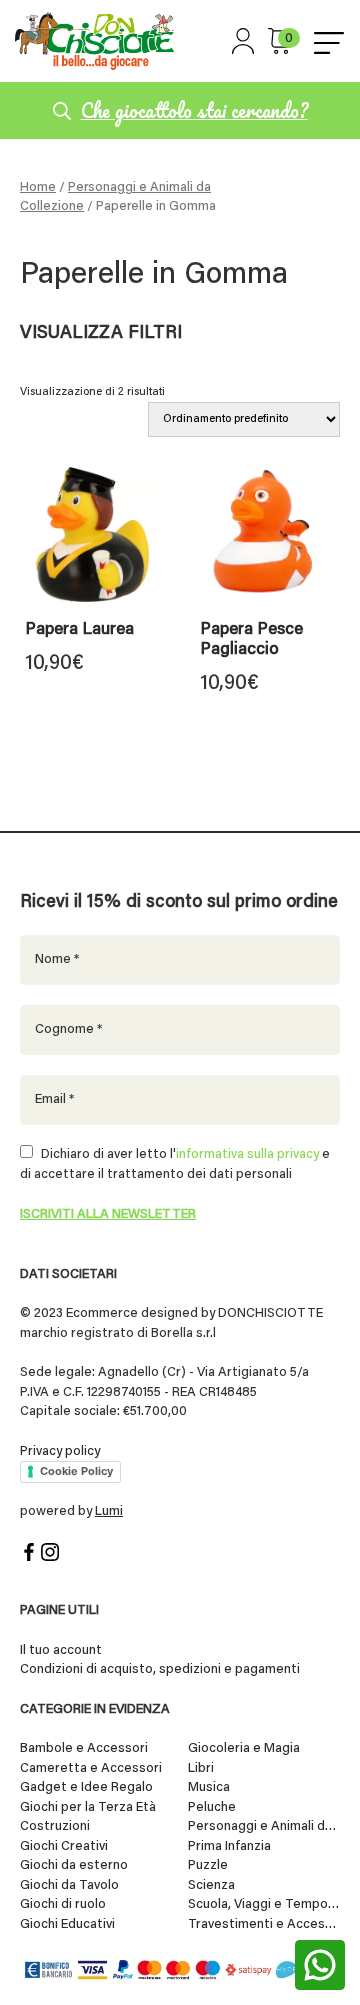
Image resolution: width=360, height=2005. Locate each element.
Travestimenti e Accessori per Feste (264, 1924)
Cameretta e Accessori (91, 1768)
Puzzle (208, 1865)
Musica (209, 1787)
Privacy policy (60, 1451)
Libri (201, 1768)
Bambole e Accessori (84, 1748)
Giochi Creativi (64, 1846)
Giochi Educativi (67, 1924)
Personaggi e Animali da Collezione (264, 1826)
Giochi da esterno (74, 1865)
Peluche (212, 1807)
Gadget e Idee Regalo (86, 1787)
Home (38, 188)
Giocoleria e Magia (244, 1748)
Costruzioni (55, 1826)
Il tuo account (61, 1650)
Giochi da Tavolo (69, 1885)
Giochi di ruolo (63, 1904)
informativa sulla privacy (247, 1154)
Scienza (211, 1885)
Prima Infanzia (229, 1846)
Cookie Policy (76, 1471)
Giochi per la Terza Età (88, 1807)
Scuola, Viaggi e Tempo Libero (264, 1904)
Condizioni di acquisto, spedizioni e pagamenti (160, 1669)
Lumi (109, 1511)
